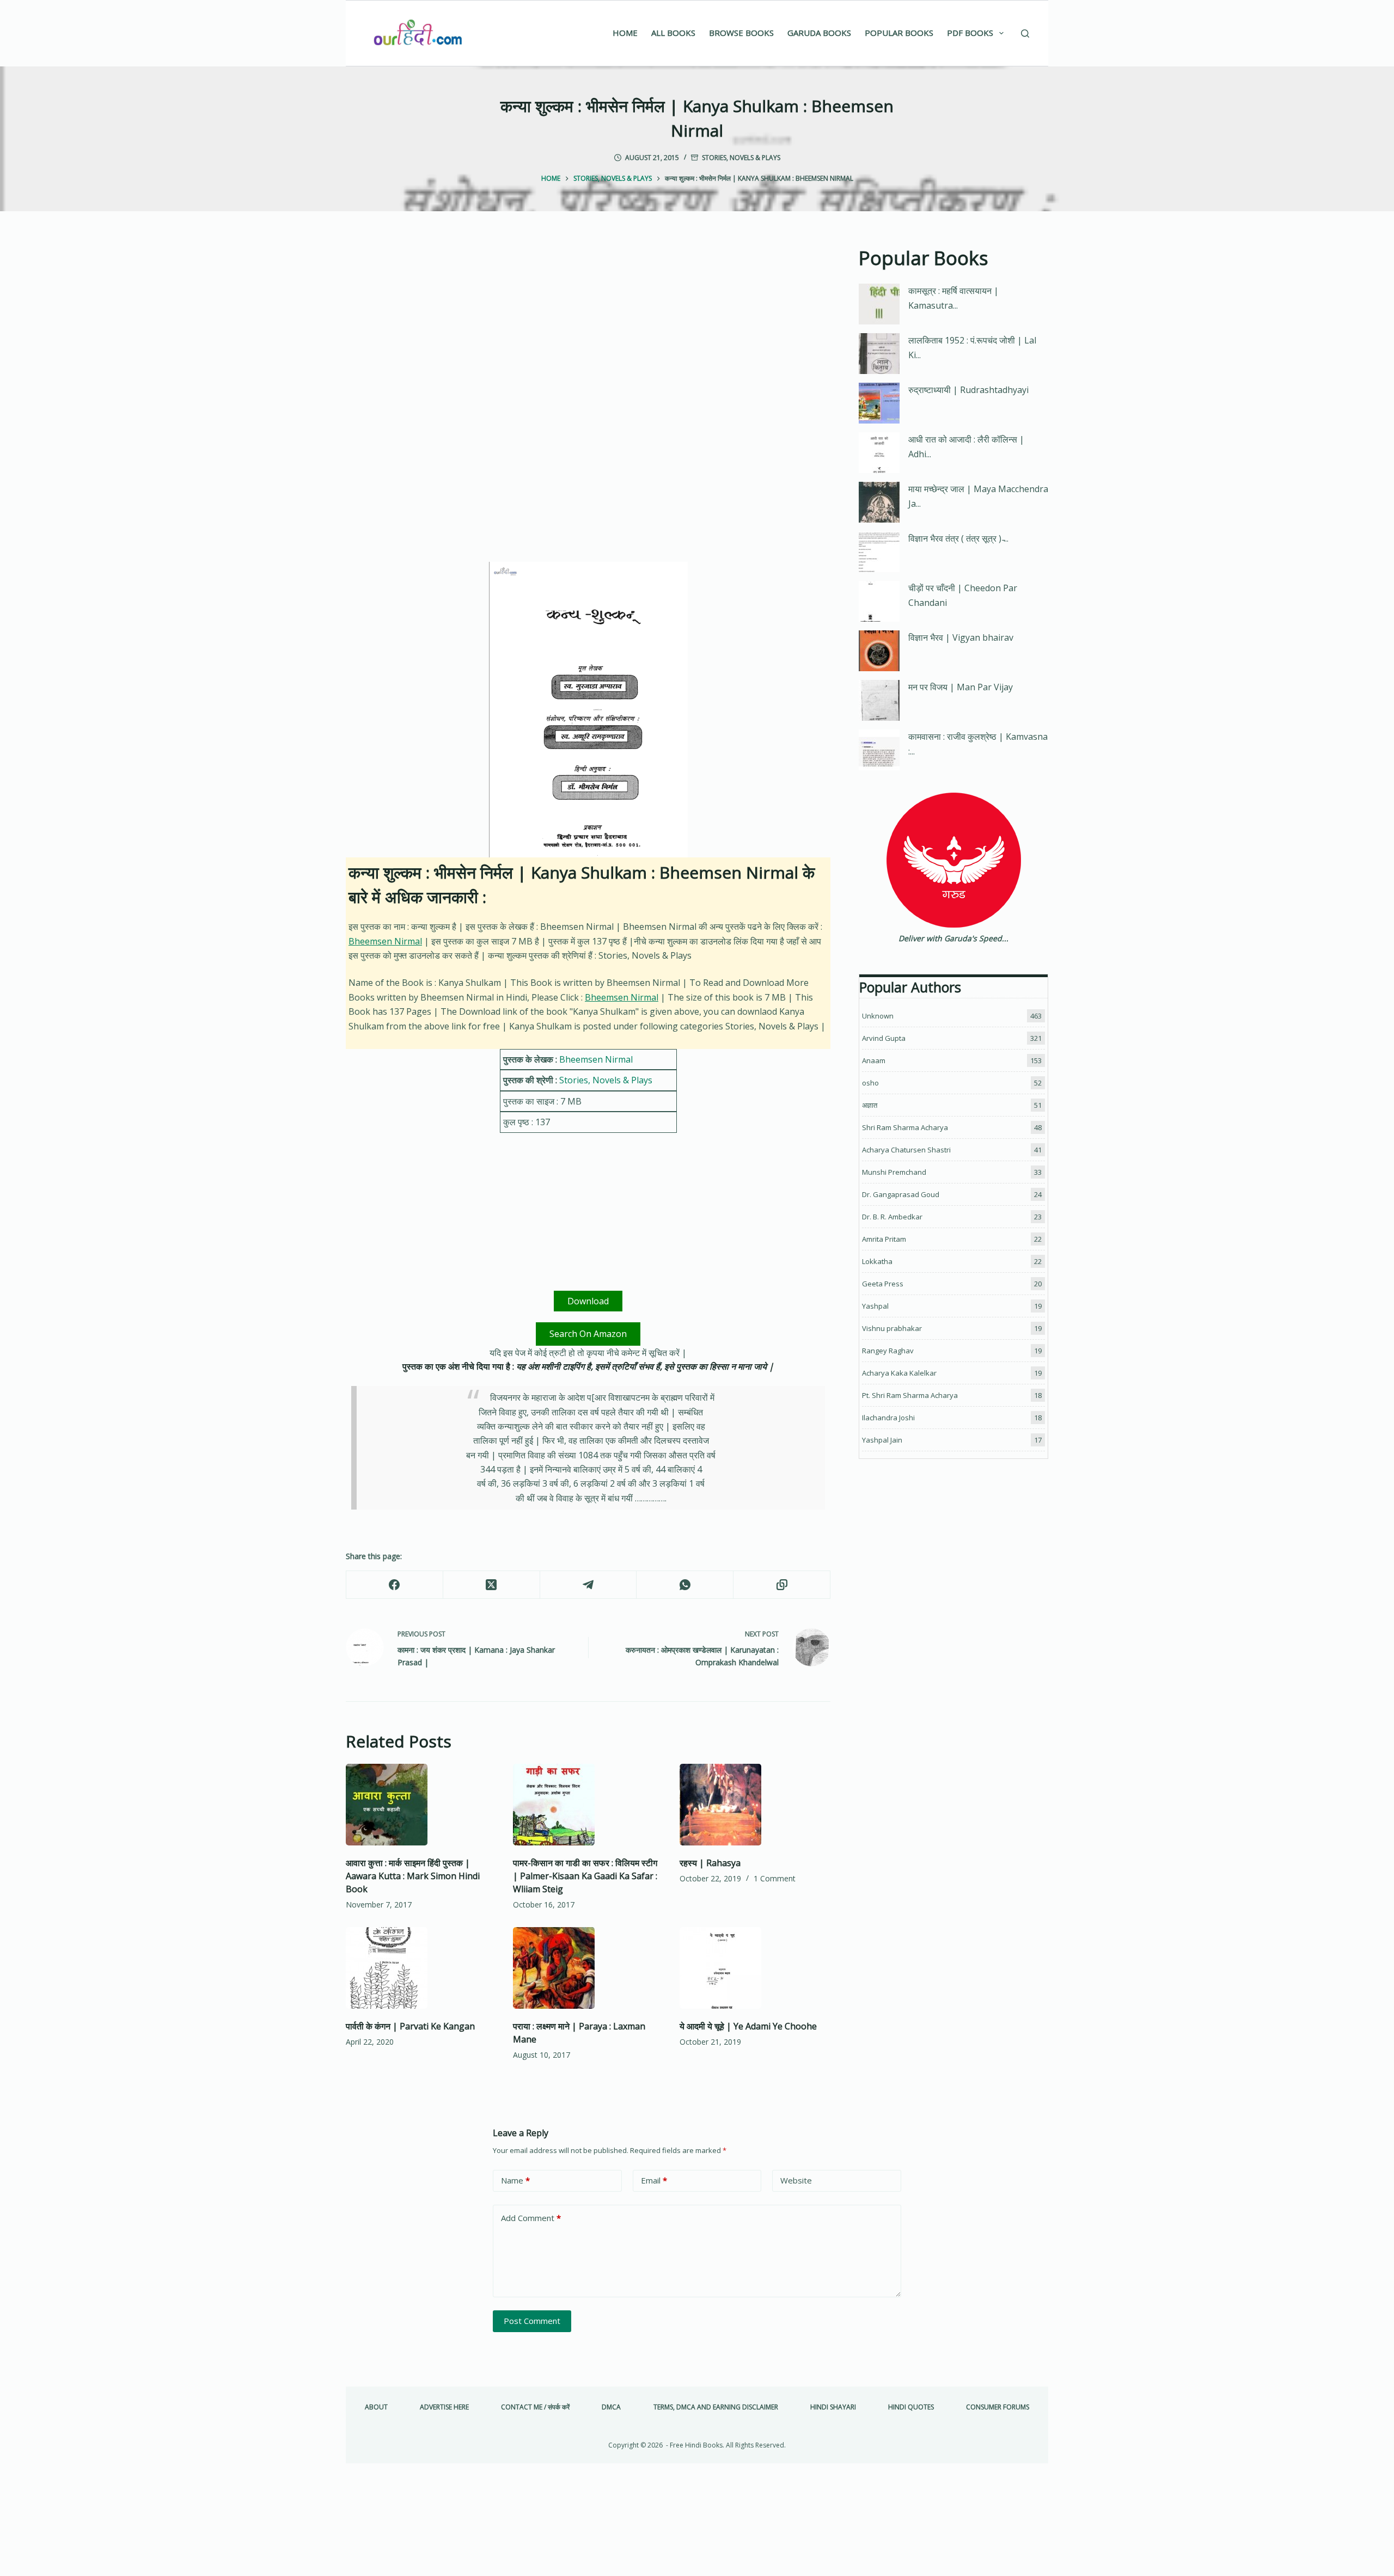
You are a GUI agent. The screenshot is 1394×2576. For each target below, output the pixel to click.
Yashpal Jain (882, 1440)
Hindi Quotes (911, 2407)
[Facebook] (395, 1585)
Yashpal (875, 1306)
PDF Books (970, 33)
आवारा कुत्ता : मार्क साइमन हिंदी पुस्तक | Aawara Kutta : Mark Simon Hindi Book (413, 1876)
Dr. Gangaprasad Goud (901, 1194)
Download (588, 1301)
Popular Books (899, 33)
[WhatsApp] (685, 1585)
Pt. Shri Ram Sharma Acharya (910, 1395)
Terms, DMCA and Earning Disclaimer (716, 2407)
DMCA (611, 2407)
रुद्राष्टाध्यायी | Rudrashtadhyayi (968, 390)
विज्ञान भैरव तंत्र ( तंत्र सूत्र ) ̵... (958, 538)
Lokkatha (877, 1261)
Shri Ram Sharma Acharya (905, 1127)
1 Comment (775, 1878)
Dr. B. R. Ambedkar (892, 1217)
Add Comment (531, 2218)
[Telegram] (589, 1585)
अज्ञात (870, 1105)
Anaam (874, 1060)
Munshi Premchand (894, 1172)
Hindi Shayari (833, 2407)
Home (625, 33)
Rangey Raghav (888, 1351)
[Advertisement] (588, 324)
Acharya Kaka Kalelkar (899, 1373)
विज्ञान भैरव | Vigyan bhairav (961, 637)
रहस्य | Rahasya (710, 1863)
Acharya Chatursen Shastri (906, 1150)
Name (515, 2180)
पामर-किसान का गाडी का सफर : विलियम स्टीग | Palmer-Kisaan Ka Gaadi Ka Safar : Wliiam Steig (585, 1876)
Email (654, 2180)
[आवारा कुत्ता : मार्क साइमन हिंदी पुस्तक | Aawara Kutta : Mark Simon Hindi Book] (421, 1805)
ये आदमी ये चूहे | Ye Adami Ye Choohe (748, 2026)
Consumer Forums (998, 2407)
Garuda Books (819, 33)
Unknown (878, 1016)
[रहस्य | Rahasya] (755, 1805)
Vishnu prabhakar (892, 1328)
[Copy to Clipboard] (782, 1585)
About (376, 2407)
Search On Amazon (588, 1334)
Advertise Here (444, 2407)
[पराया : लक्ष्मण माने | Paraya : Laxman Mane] (588, 1968)
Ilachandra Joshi (888, 1418)
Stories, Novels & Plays (741, 158)
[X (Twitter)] (492, 1585)
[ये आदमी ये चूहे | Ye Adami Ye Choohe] (755, 1968)
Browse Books (741, 33)
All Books (673, 33)
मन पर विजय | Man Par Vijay (961, 687)
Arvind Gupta (884, 1038)
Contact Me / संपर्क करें (535, 2407)
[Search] (1025, 33)
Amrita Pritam (884, 1239)
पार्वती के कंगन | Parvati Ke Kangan (410, 2026)
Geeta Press (883, 1284)
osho (870, 1083)
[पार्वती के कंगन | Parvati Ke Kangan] (421, 1968)
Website (796, 2180)
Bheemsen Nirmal (385, 941)
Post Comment (532, 2321)
